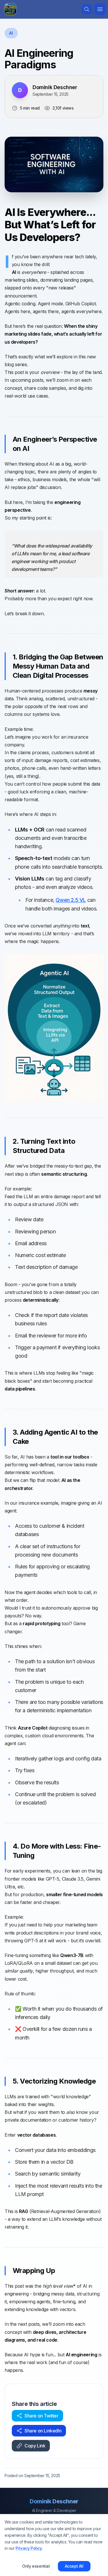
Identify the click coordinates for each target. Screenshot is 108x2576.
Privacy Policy (29, 2548)
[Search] (87, 9)
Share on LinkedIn (43, 2431)
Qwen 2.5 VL (71, 900)
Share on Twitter (41, 2416)
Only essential (36, 2566)
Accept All (74, 2566)
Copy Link (35, 2446)
